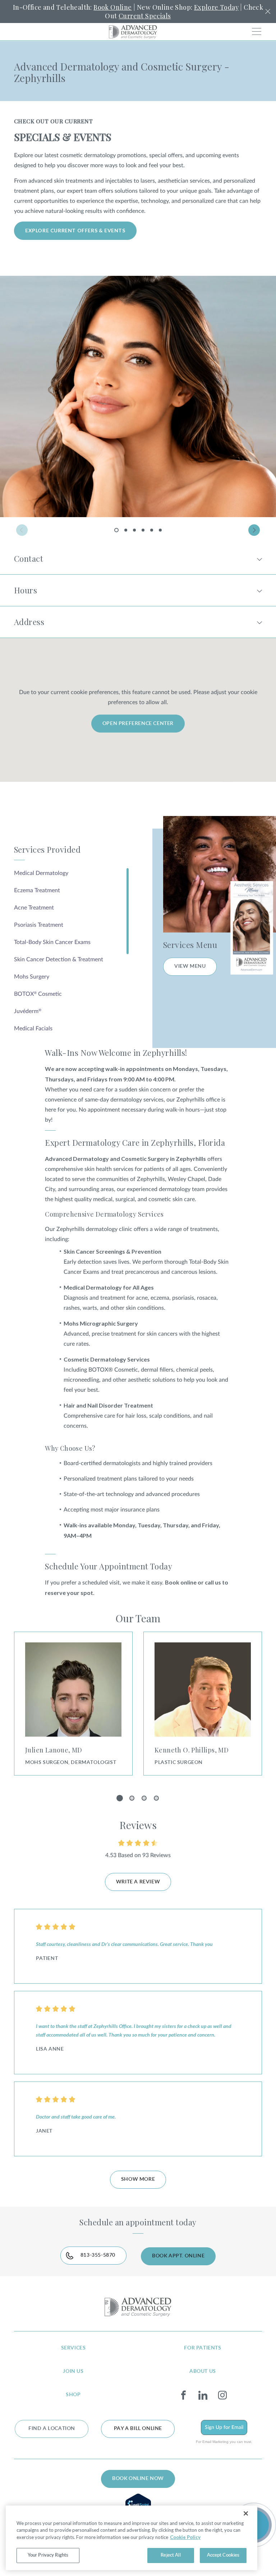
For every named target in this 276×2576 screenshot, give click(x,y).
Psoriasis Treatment (39, 925)
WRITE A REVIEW (138, 1882)
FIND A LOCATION (52, 2429)
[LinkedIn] (203, 2395)
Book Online (112, 7)
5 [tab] (152, 530)
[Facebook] (183, 2395)
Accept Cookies (223, 2555)
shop (73, 2395)
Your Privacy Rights (48, 2555)
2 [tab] (126, 530)
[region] (132, 2538)
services (73, 2348)
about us (203, 2371)
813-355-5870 (98, 2255)
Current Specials (145, 16)
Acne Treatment (34, 908)
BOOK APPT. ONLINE (178, 2256)
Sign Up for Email (224, 2427)
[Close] (246, 2513)
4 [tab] (143, 530)
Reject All (171, 2555)
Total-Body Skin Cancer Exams (52, 942)
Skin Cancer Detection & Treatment (59, 959)
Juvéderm (28, 1011)
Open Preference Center (138, 724)
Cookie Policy (185, 2537)
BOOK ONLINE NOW (138, 2479)
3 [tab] (134, 530)
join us (73, 2371)
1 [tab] (118, 532)
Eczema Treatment (37, 890)
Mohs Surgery (32, 977)
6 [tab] (160, 530)
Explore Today (216, 7)
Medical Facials (33, 1029)
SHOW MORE (138, 2179)
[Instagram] (222, 2395)
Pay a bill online (138, 2429)
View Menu (190, 966)
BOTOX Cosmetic (38, 994)
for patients (203, 2348)
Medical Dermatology (41, 873)
